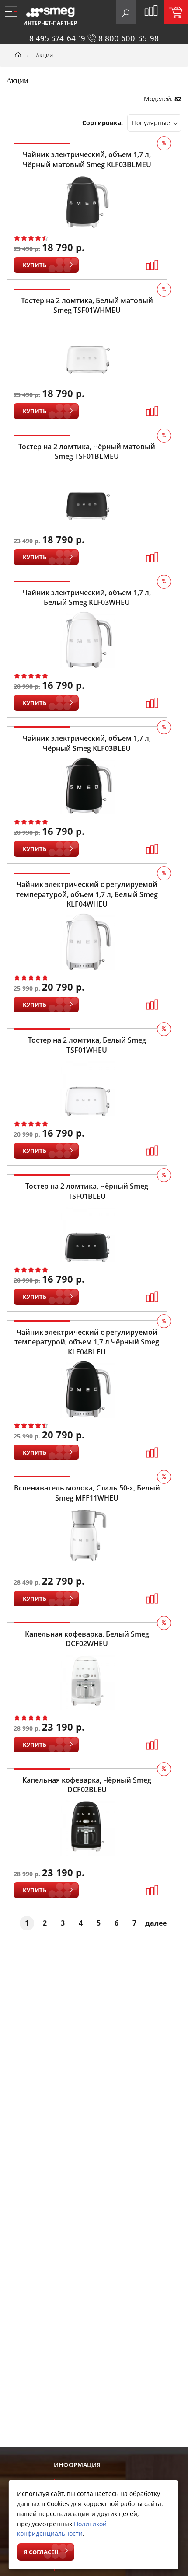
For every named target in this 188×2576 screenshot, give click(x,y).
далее (156, 1923)
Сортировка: (103, 123)
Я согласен (41, 2552)
